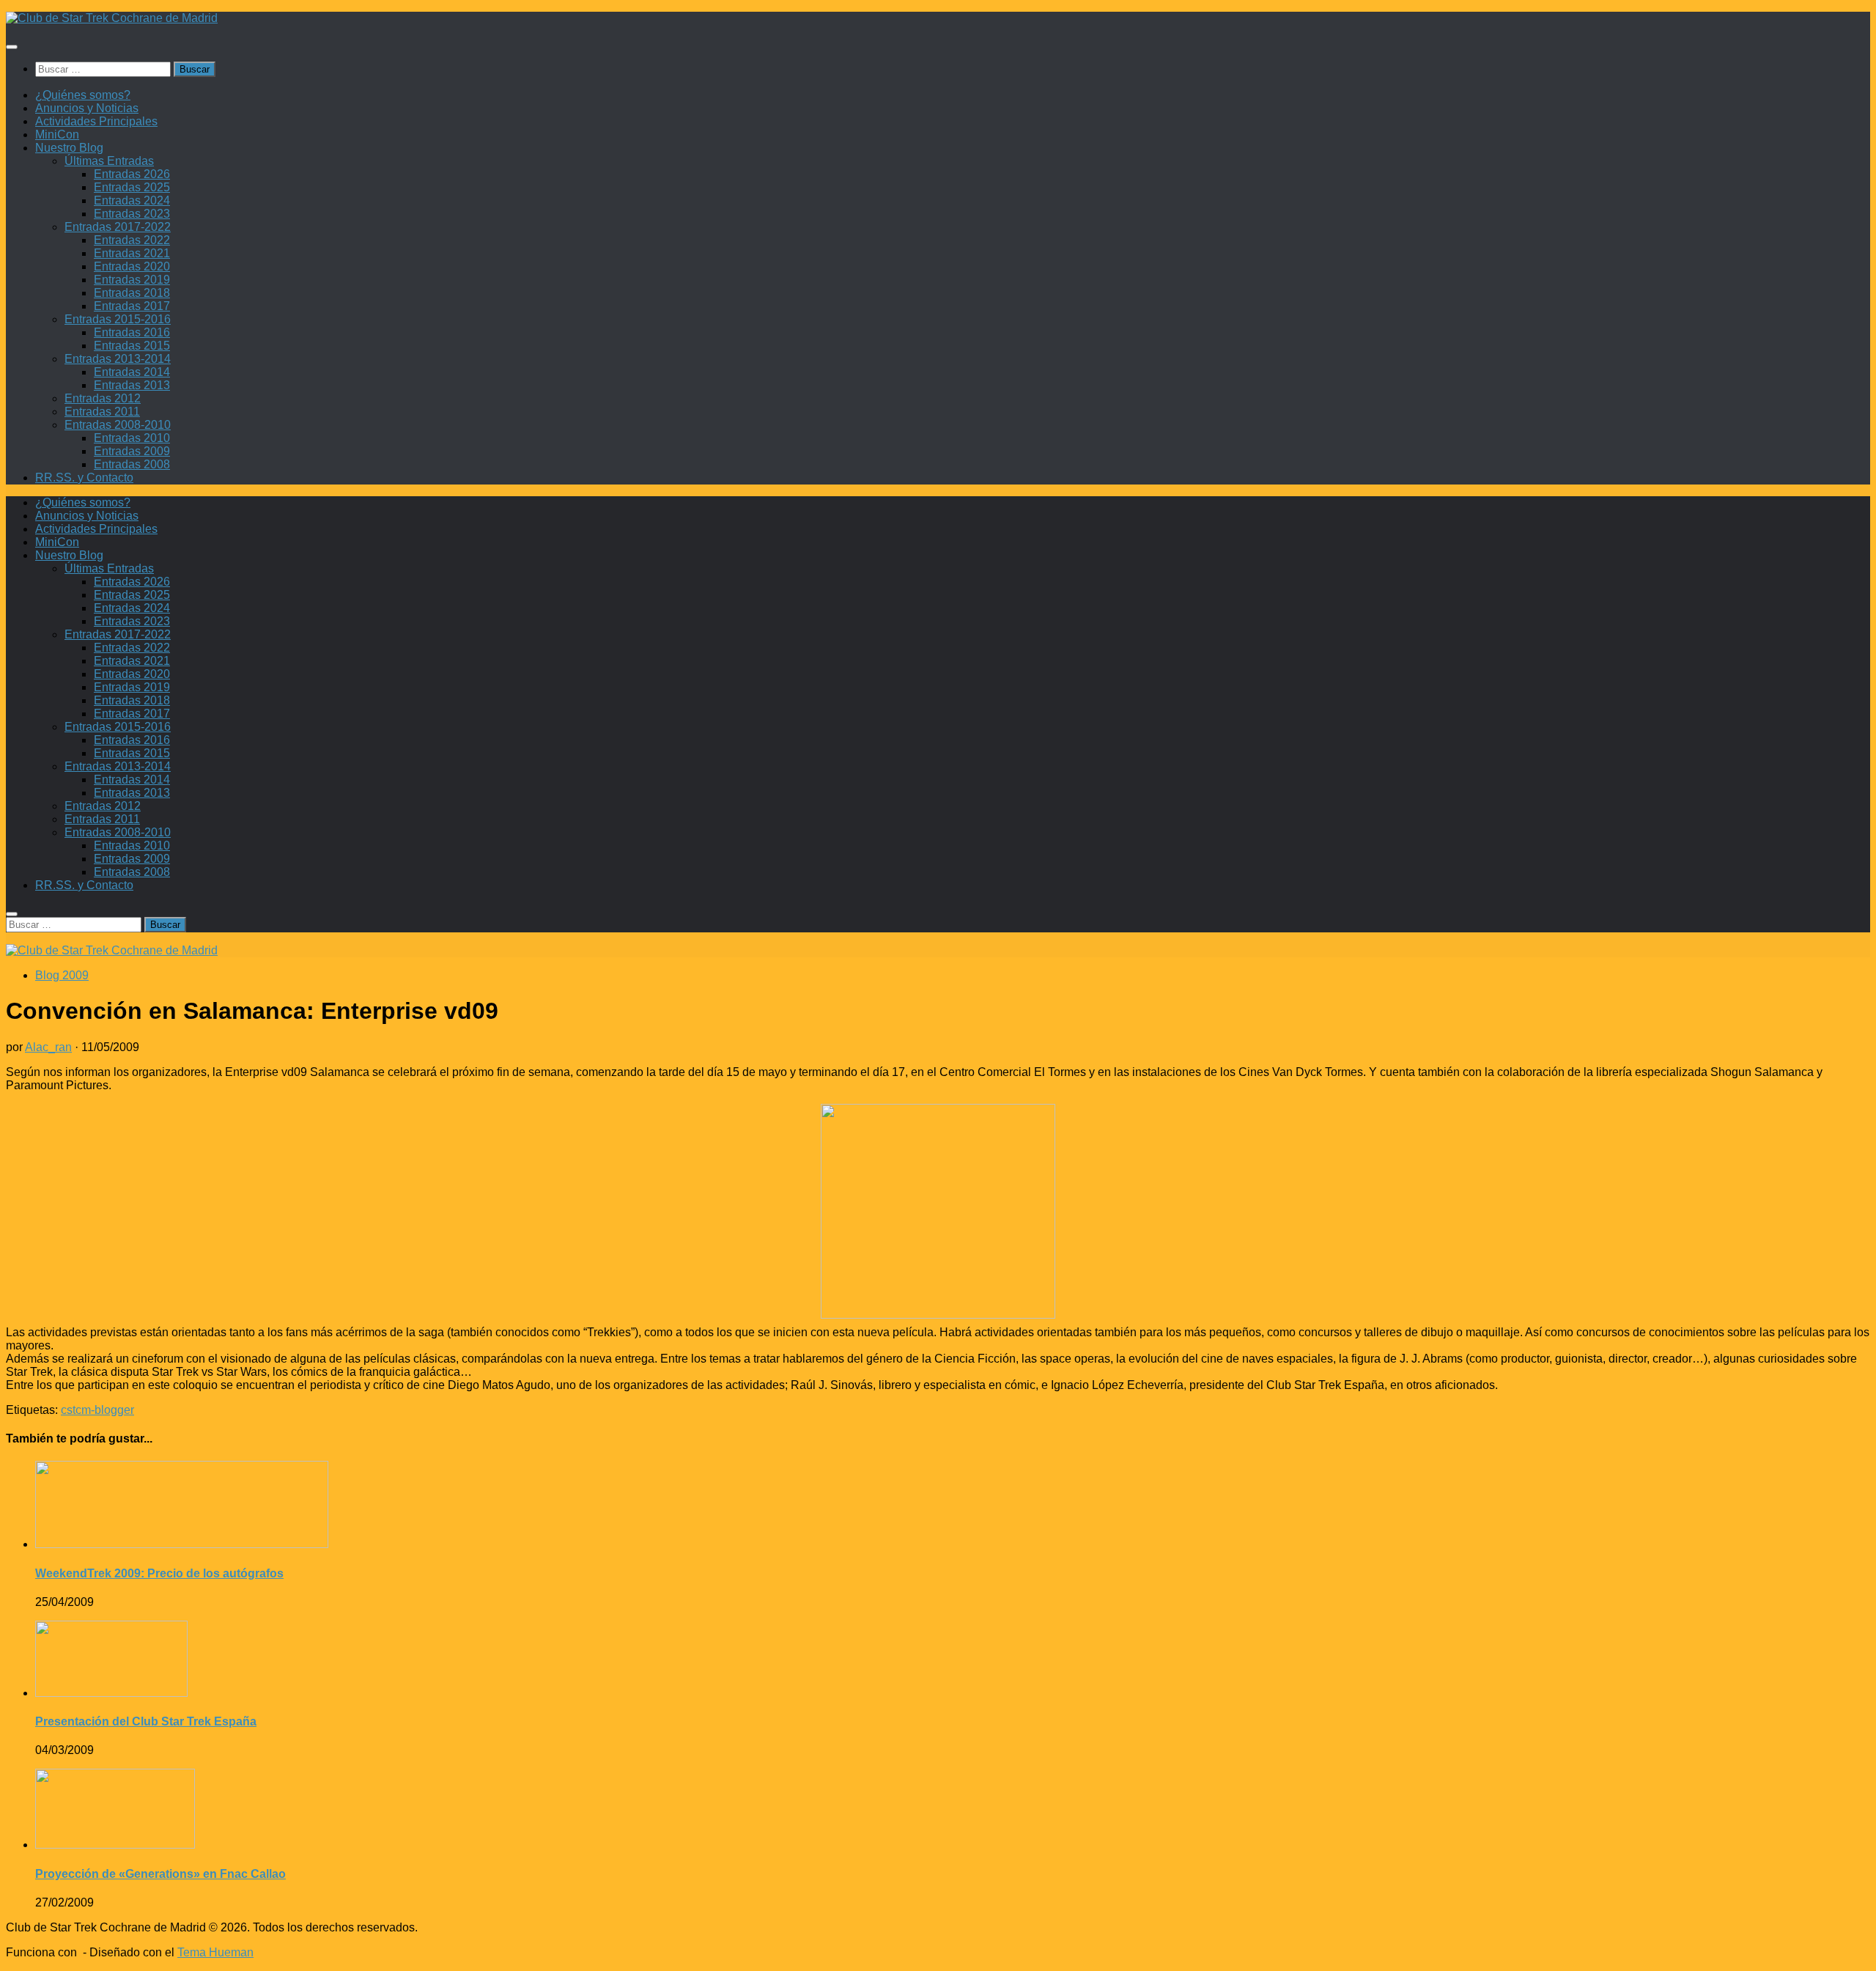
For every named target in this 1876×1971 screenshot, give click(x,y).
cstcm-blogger (97, 1410)
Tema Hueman (215, 1952)
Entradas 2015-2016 (118, 319)
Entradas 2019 (132, 280)
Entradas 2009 (132, 451)
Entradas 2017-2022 (118, 227)
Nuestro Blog (69, 148)
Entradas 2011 (102, 412)
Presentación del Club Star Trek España (146, 1721)
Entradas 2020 (132, 266)
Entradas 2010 (132, 438)
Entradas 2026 (132, 174)
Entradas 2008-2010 (118, 425)
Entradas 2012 (103, 398)
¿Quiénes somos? (83, 95)
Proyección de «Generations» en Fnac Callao (160, 1874)
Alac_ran (48, 1047)
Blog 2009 (62, 975)
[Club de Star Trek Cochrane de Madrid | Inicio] (112, 18)
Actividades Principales (96, 121)
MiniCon (57, 135)
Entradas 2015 (132, 346)
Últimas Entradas (109, 161)
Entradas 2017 (132, 306)
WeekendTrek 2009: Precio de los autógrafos (159, 1573)
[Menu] (12, 47)
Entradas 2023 (132, 214)
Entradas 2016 (132, 332)
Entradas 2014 (132, 372)
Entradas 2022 (132, 240)
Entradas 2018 (132, 293)
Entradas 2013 (132, 385)
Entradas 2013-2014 (118, 359)
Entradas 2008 (132, 464)
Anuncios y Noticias (87, 108)
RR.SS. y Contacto (84, 478)
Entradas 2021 (132, 253)
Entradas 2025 (132, 187)
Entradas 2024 (132, 200)
